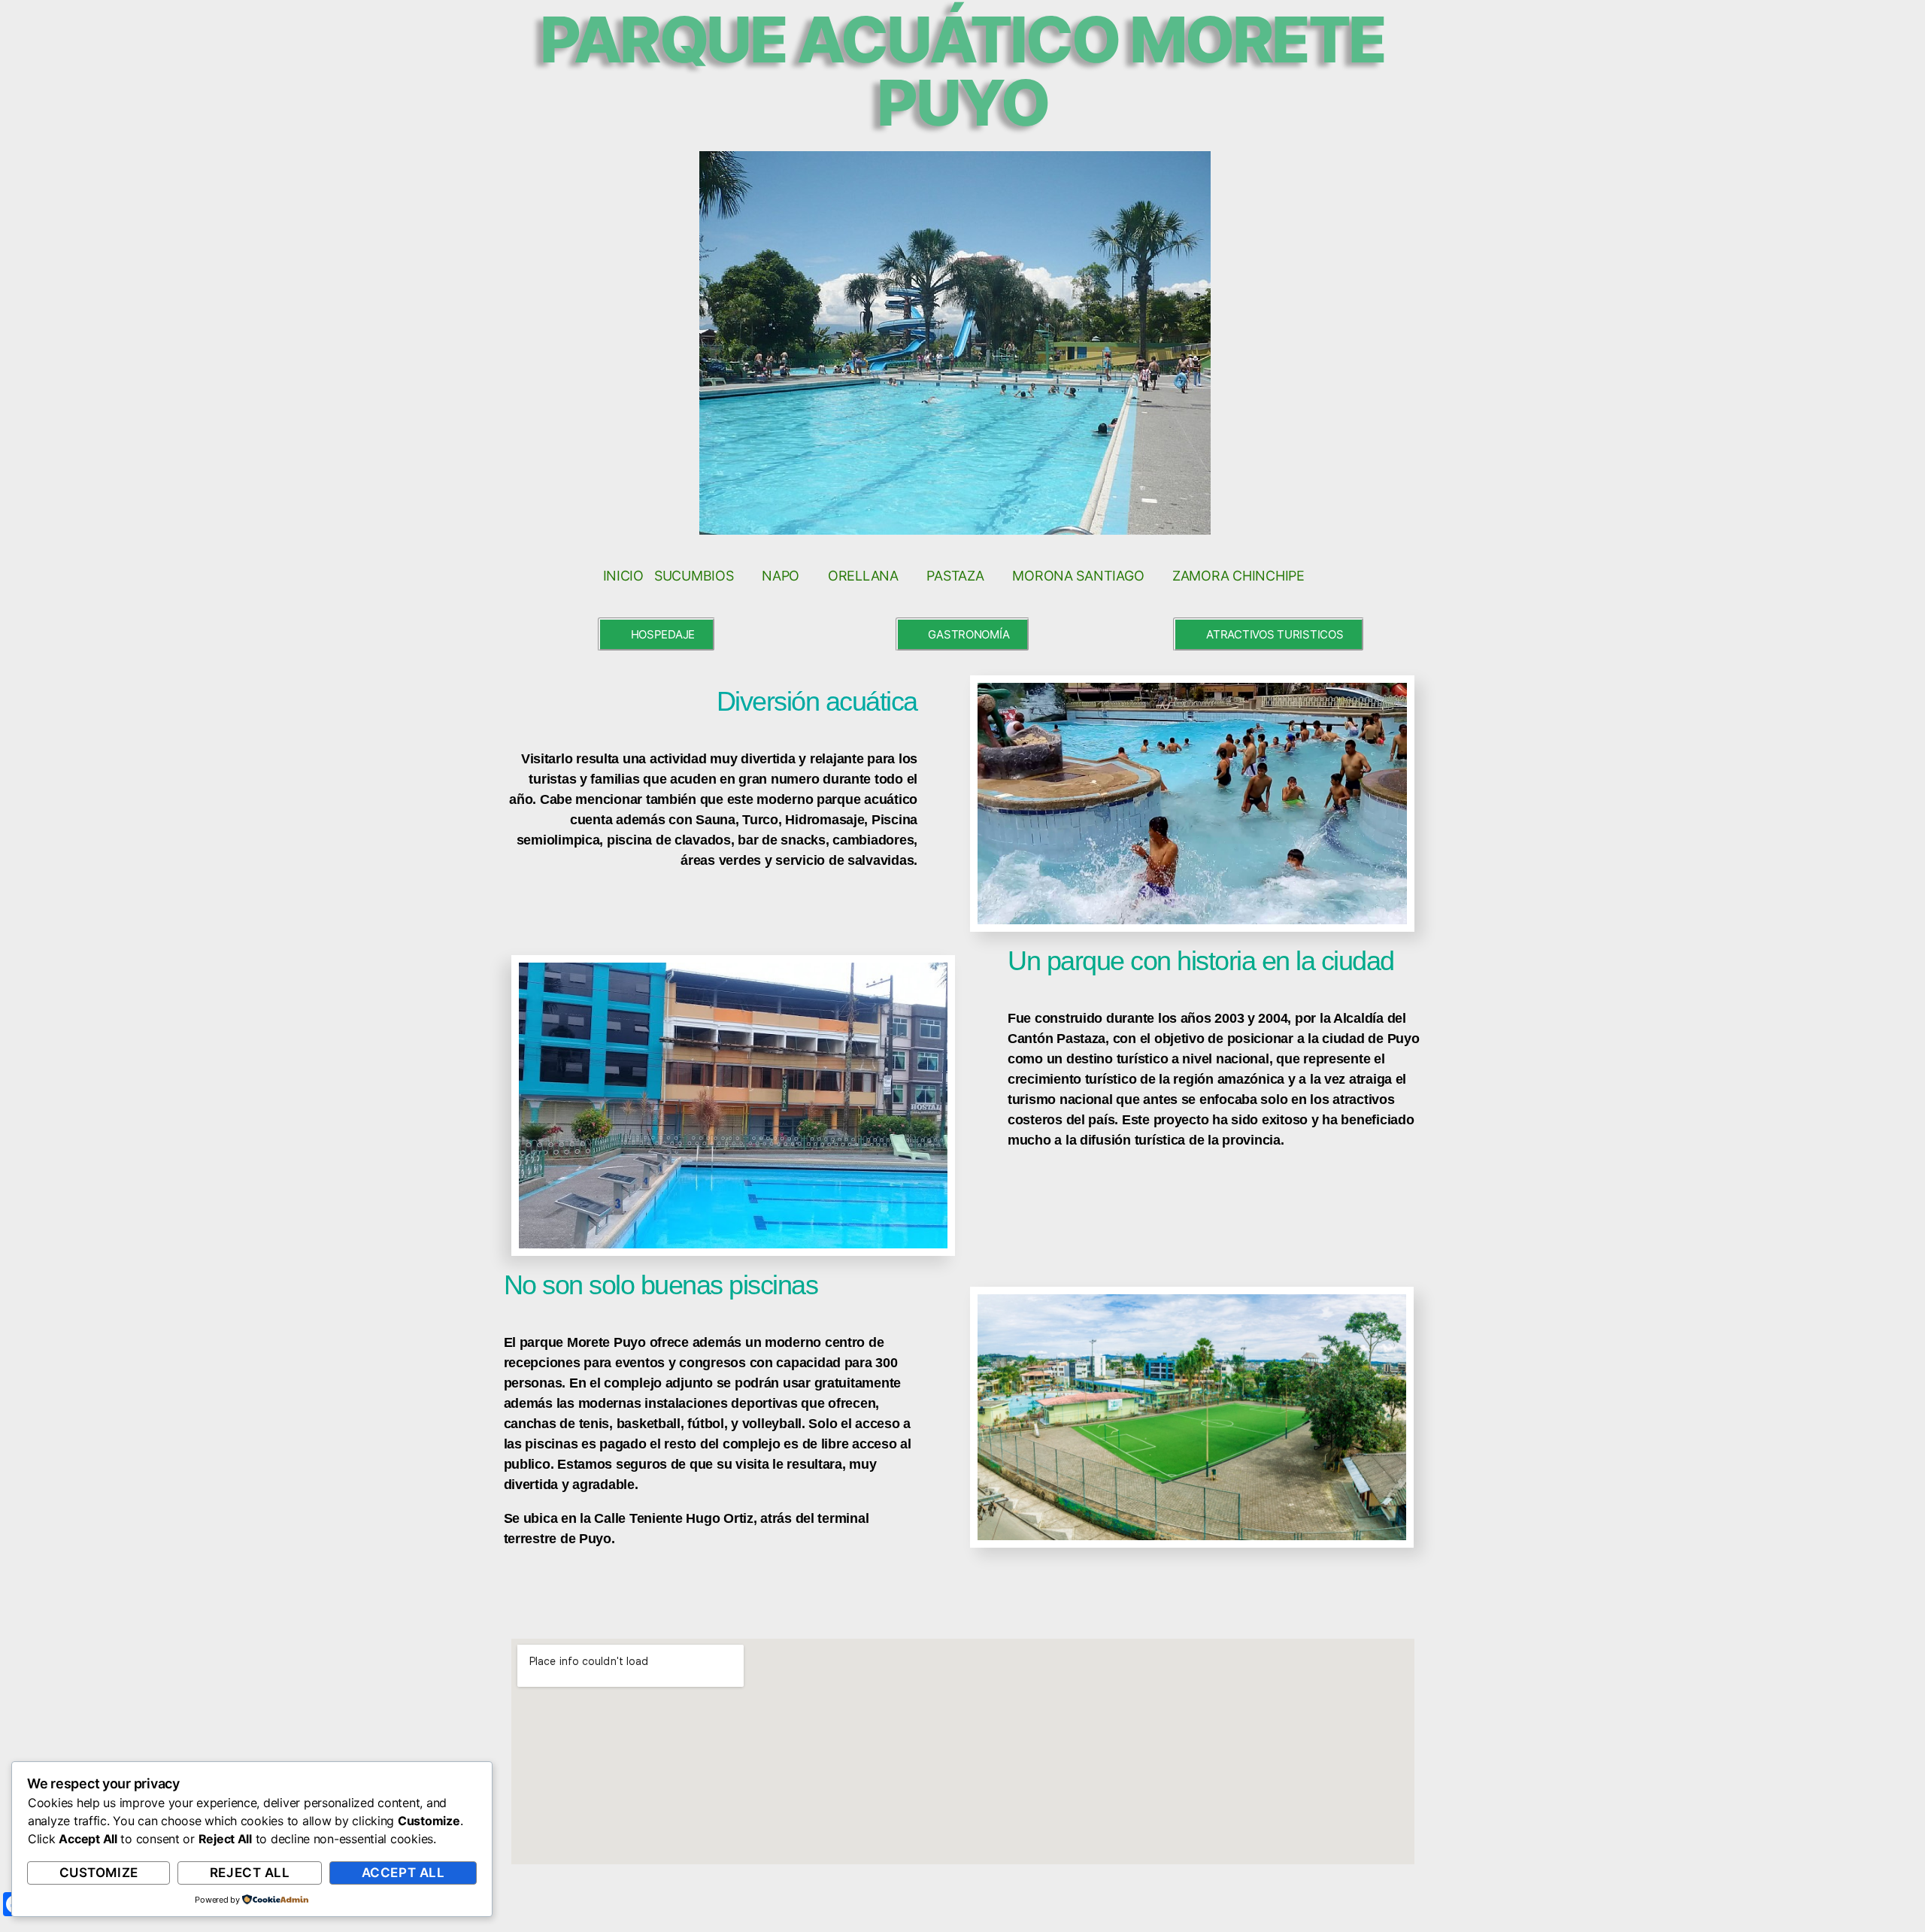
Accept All (403, 1873)
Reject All (250, 1873)
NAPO (781, 576)
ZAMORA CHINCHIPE (1238, 576)
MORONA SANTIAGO (1078, 576)
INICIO (623, 576)
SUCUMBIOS (694, 576)
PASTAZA (955, 576)
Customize (99, 1873)
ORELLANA (863, 576)
